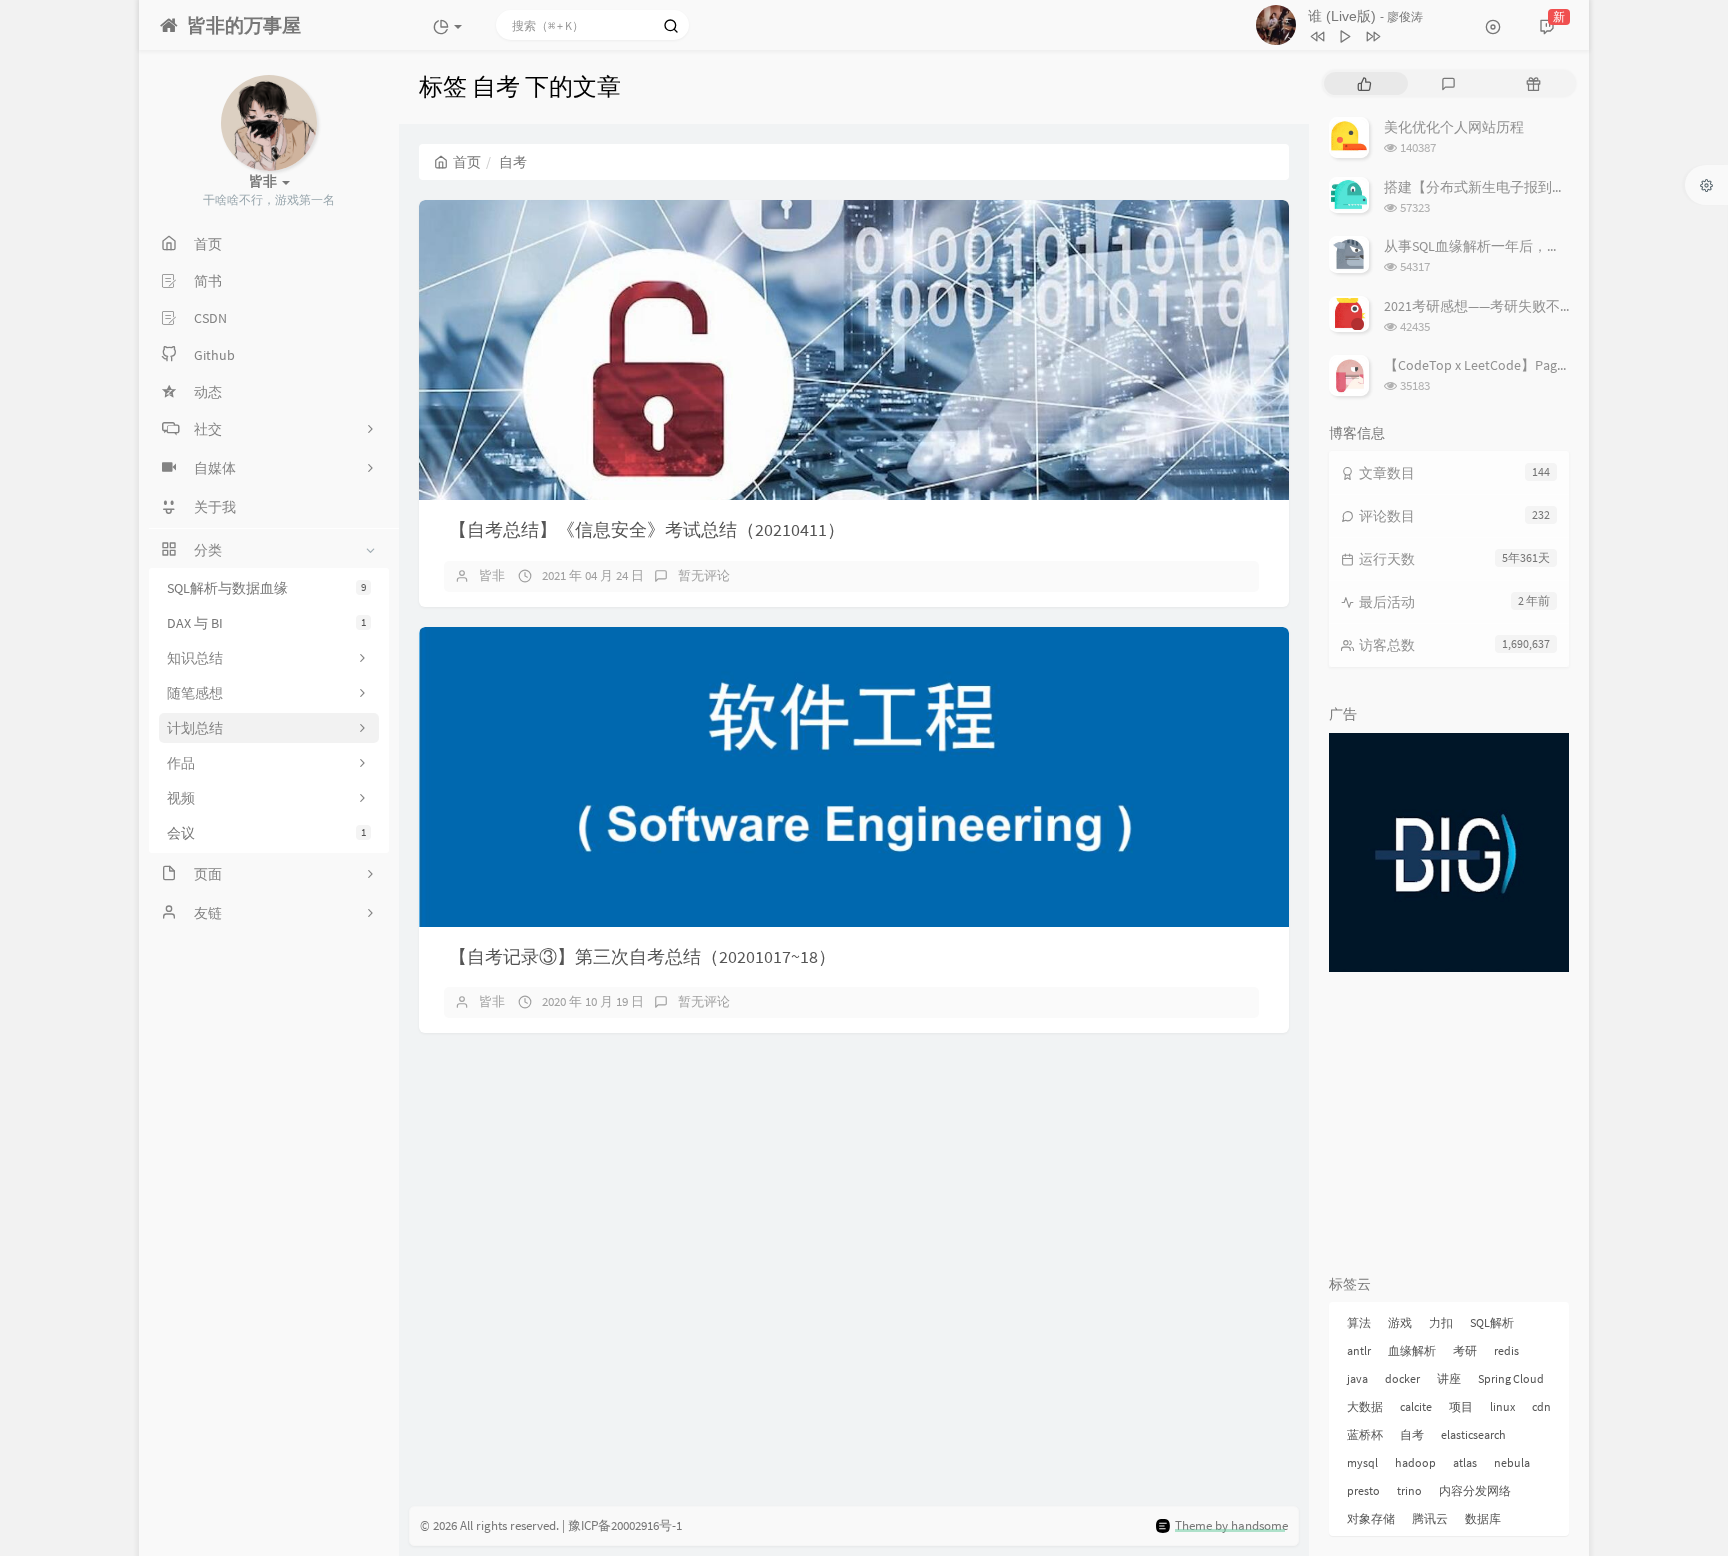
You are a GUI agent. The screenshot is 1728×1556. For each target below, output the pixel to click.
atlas (1465, 1462)
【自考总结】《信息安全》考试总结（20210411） (647, 529)
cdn (1541, 1406)
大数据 (1365, 1406)
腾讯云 (1430, 1518)
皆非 (492, 575)
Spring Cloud (1511, 1378)
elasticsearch (1473, 1434)
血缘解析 (1412, 1350)
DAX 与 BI (266, 623)
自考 (1412, 1434)
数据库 (1483, 1518)
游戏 (1400, 1322)
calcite (1416, 1406)
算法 (1359, 1322)
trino (1409, 1490)
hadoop (1415, 1462)
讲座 (1449, 1378)
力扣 (1441, 1322)
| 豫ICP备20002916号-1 (622, 1525)
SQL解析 (1492, 1322)
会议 (266, 833)
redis (1506, 1350)
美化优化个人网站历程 (1454, 127)
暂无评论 (704, 575)
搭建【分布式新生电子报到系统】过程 (1503, 187)
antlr (1359, 1350)
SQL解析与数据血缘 (266, 588)
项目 (1461, 1406)
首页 (467, 162)
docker (1402, 1378)
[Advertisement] (1449, 1127)
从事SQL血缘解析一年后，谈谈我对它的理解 (1521, 246)
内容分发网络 (1475, 1490)
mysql (1362, 1462)
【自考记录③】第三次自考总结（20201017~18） (642, 956)
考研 (1465, 1350)
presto (1363, 1490)
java (1357, 1378)
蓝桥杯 (1365, 1434)
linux (1502, 1406)
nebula (1512, 1462)
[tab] (1364, 83)
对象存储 (1371, 1518)
